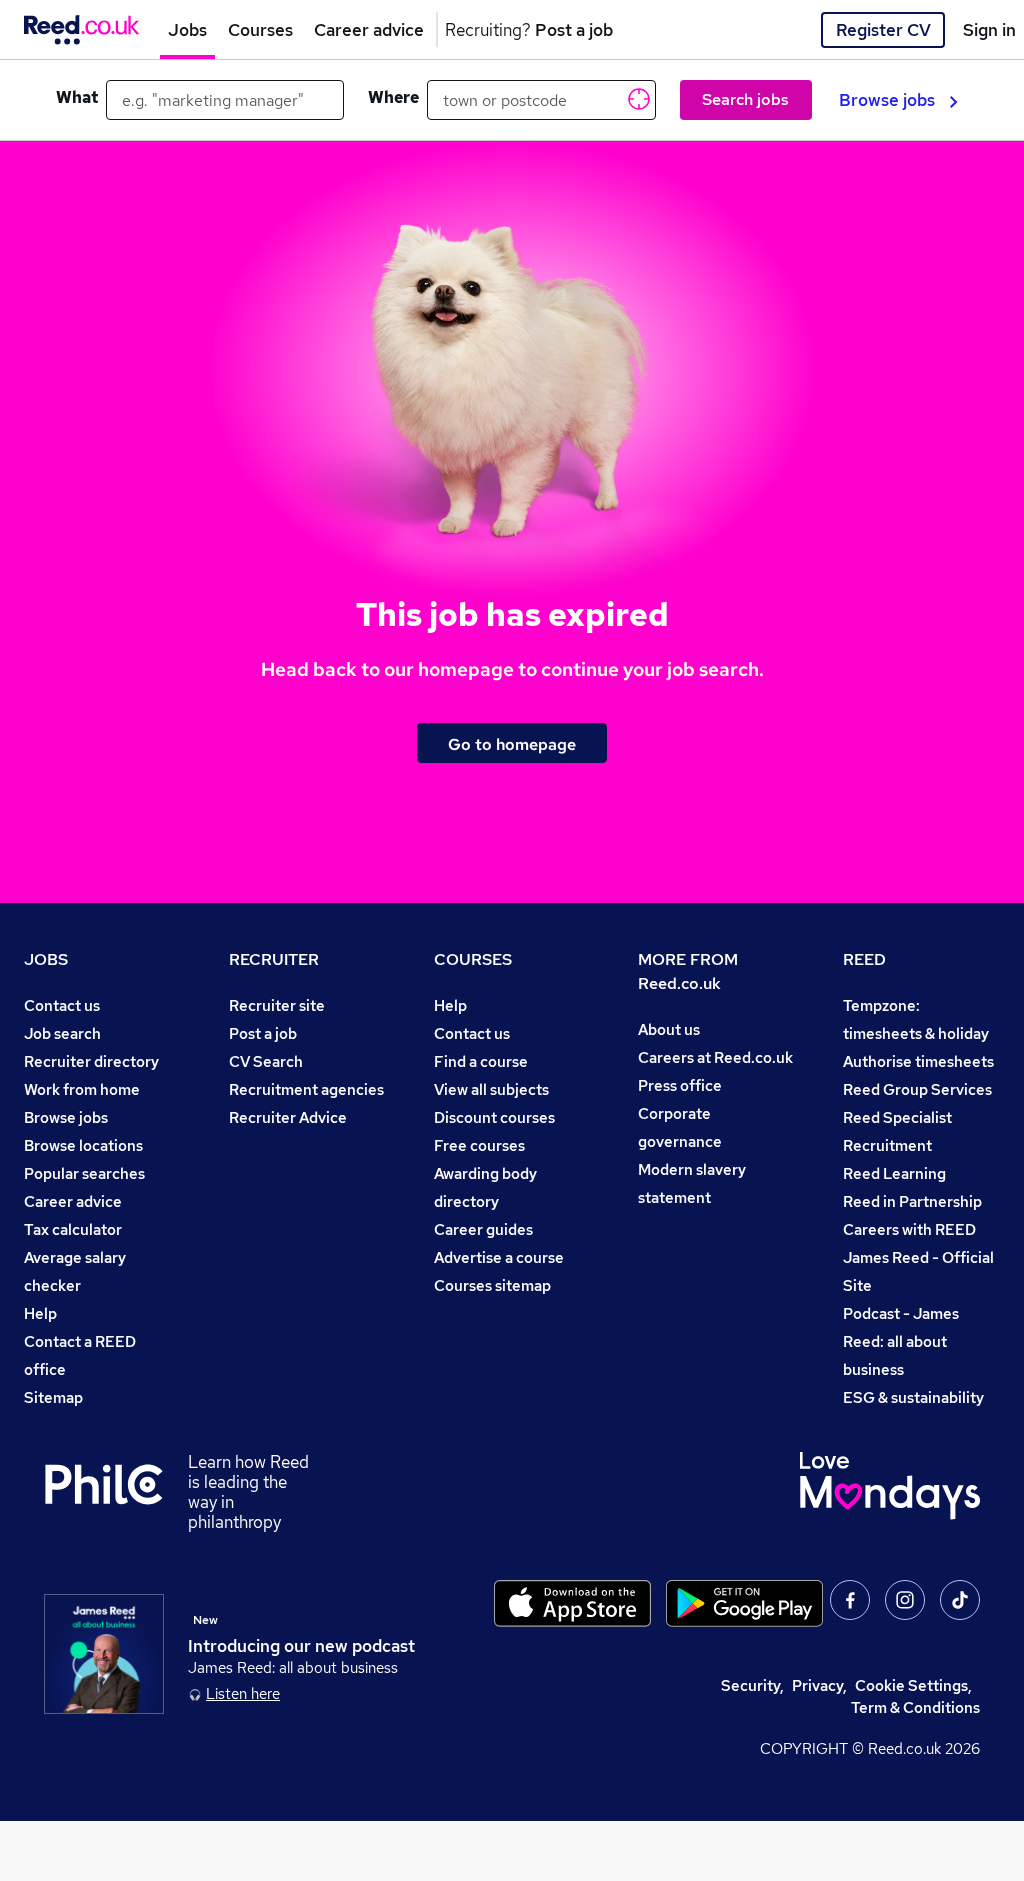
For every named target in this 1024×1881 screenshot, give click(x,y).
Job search (62, 1033)
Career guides (483, 1229)
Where (393, 97)
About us (669, 1029)
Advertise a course (499, 1257)
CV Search (266, 1061)
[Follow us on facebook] (850, 1600)
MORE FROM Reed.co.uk (688, 971)
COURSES (473, 959)
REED (864, 959)
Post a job (263, 1033)
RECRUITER (274, 959)
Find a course (481, 1061)
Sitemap (53, 1397)
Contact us (62, 1005)
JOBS (46, 959)
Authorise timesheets (918, 1061)
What (77, 97)
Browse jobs (887, 100)
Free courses (479, 1145)
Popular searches (84, 1173)
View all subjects (491, 1089)
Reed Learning (894, 1173)
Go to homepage (512, 744)
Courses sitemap (492, 1285)
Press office (680, 1085)
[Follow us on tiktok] (960, 1600)
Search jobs (745, 99)
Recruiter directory (91, 1061)
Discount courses (494, 1117)
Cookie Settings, (913, 1685)
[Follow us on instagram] (905, 1600)
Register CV (883, 30)
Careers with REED (909, 1229)
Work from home (82, 1089)
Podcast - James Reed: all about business (901, 1341)
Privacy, (819, 1685)
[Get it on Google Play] (744, 1603)
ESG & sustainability (913, 1397)
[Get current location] (637, 98)
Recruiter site (277, 1005)
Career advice (73, 1201)
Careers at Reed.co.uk (715, 1057)
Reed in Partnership (912, 1201)
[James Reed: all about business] (104, 1654)
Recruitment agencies (306, 1089)
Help (40, 1313)
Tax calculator (73, 1229)
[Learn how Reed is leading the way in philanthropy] (116, 1492)
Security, (752, 1685)
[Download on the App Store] (572, 1603)
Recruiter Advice (288, 1117)
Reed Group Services (917, 1089)
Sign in (989, 30)
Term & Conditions (915, 1707)
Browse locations (83, 1145)
